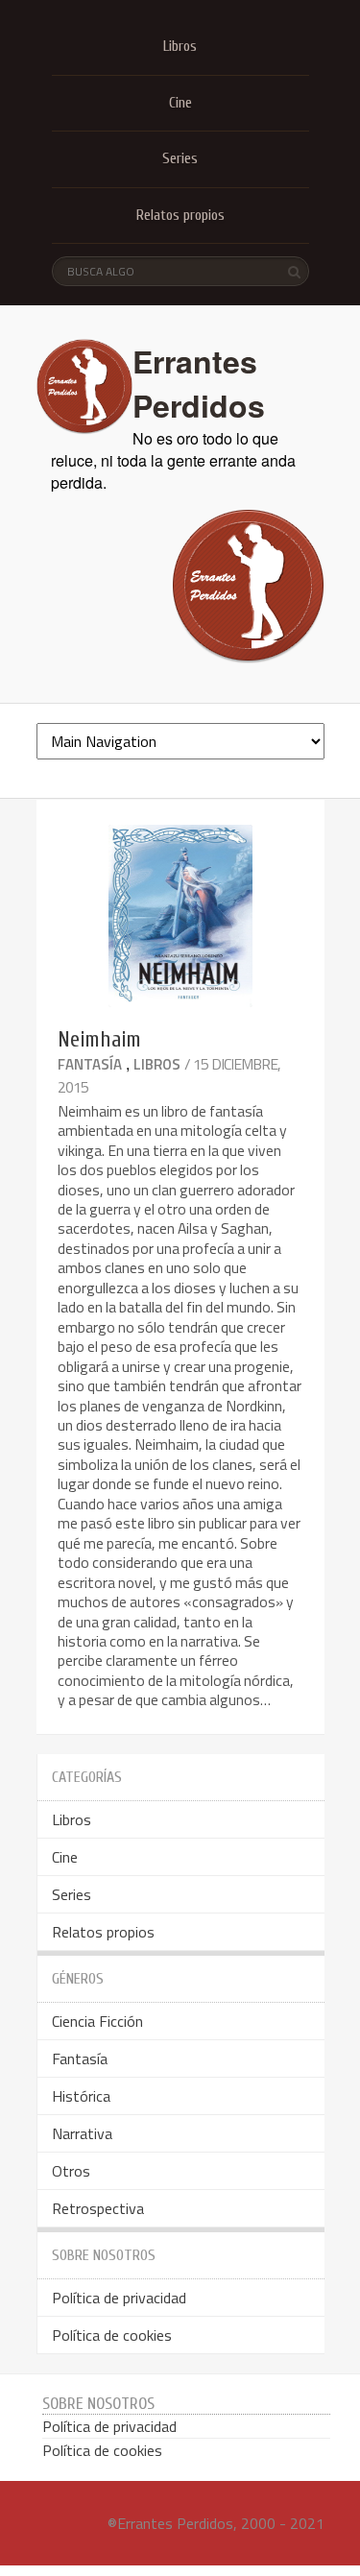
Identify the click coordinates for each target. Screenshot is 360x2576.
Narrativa (82, 2133)
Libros (180, 46)
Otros (71, 2171)
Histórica (81, 2096)
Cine (180, 103)
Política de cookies (112, 2335)
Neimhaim (99, 1039)
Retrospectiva (98, 2208)
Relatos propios (180, 215)
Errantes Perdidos (199, 383)
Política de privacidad (119, 2298)
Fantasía (90, 1064)
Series (180, 158)
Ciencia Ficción (97, 2021)
